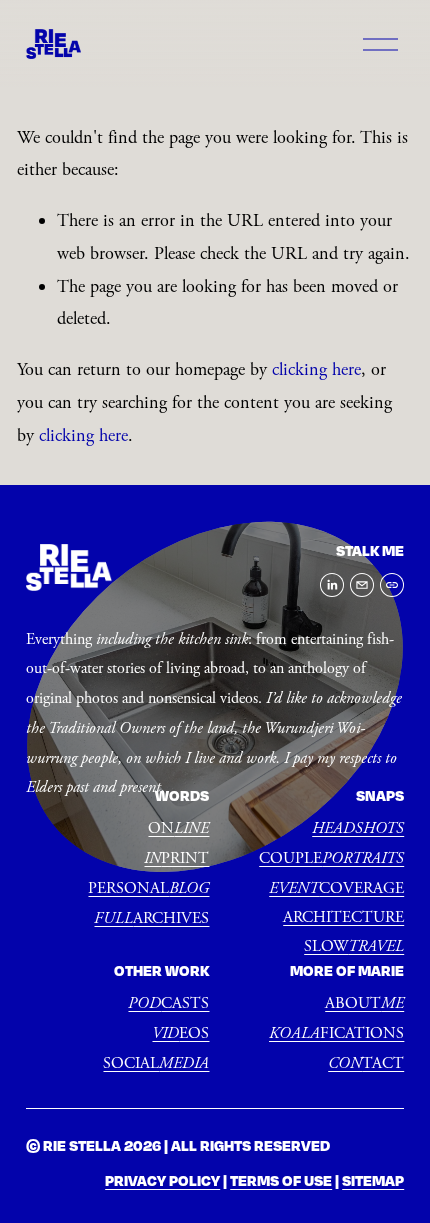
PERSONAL (148, 888)
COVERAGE (336, 888)
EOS (180, 1033)
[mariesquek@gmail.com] (362, 585)
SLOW (354, 946)
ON (178, 828)
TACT (366, 1063)
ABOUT (364, 1003)
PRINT (176, 858)
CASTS (168, 1003)
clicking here (316, 369)
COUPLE (331, 858)
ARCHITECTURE (343, 917)
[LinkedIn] (332, 585)
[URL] (392, 585)
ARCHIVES (151, 918)
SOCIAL (156, 1063)
